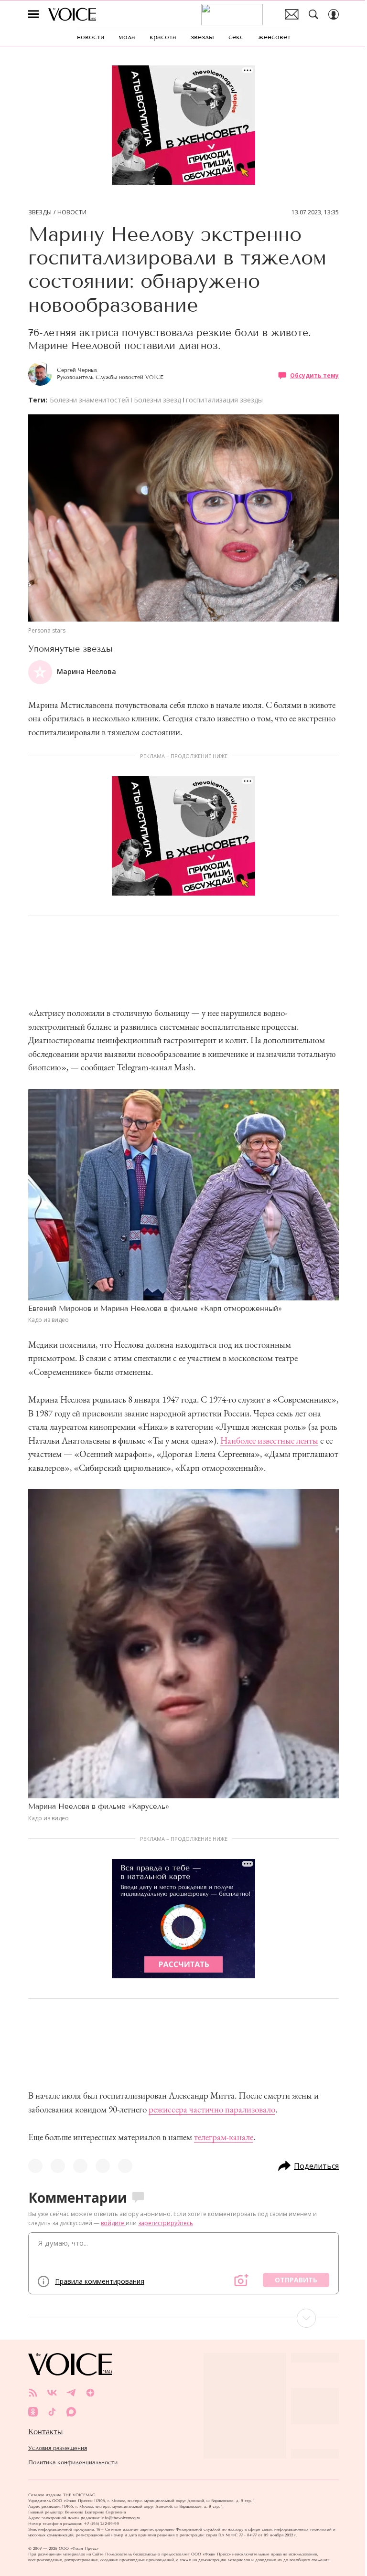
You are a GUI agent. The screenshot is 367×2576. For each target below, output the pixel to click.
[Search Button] (313, 14)
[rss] (33, 2393)
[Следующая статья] (183, 2318)
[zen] (90, 2393)
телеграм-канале (224, 2137)
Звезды (40, 212)
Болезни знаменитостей (89, 400)
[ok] (33, 2412)
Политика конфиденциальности (73, 2462)
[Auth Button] (334, 14)
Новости (72, 212)
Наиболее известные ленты (269, 1441)
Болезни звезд (157, 400)
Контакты (45, 2432)
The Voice (72, 14)
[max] (71, 2412)
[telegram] (71, 2393)
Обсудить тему (314, 375)
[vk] (52, 2393)
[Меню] (33, 14)
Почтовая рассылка (292, 14)
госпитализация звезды (224, 400)
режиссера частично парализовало (212, 2109)
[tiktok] (52, 2412)
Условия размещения (58, 2448)
